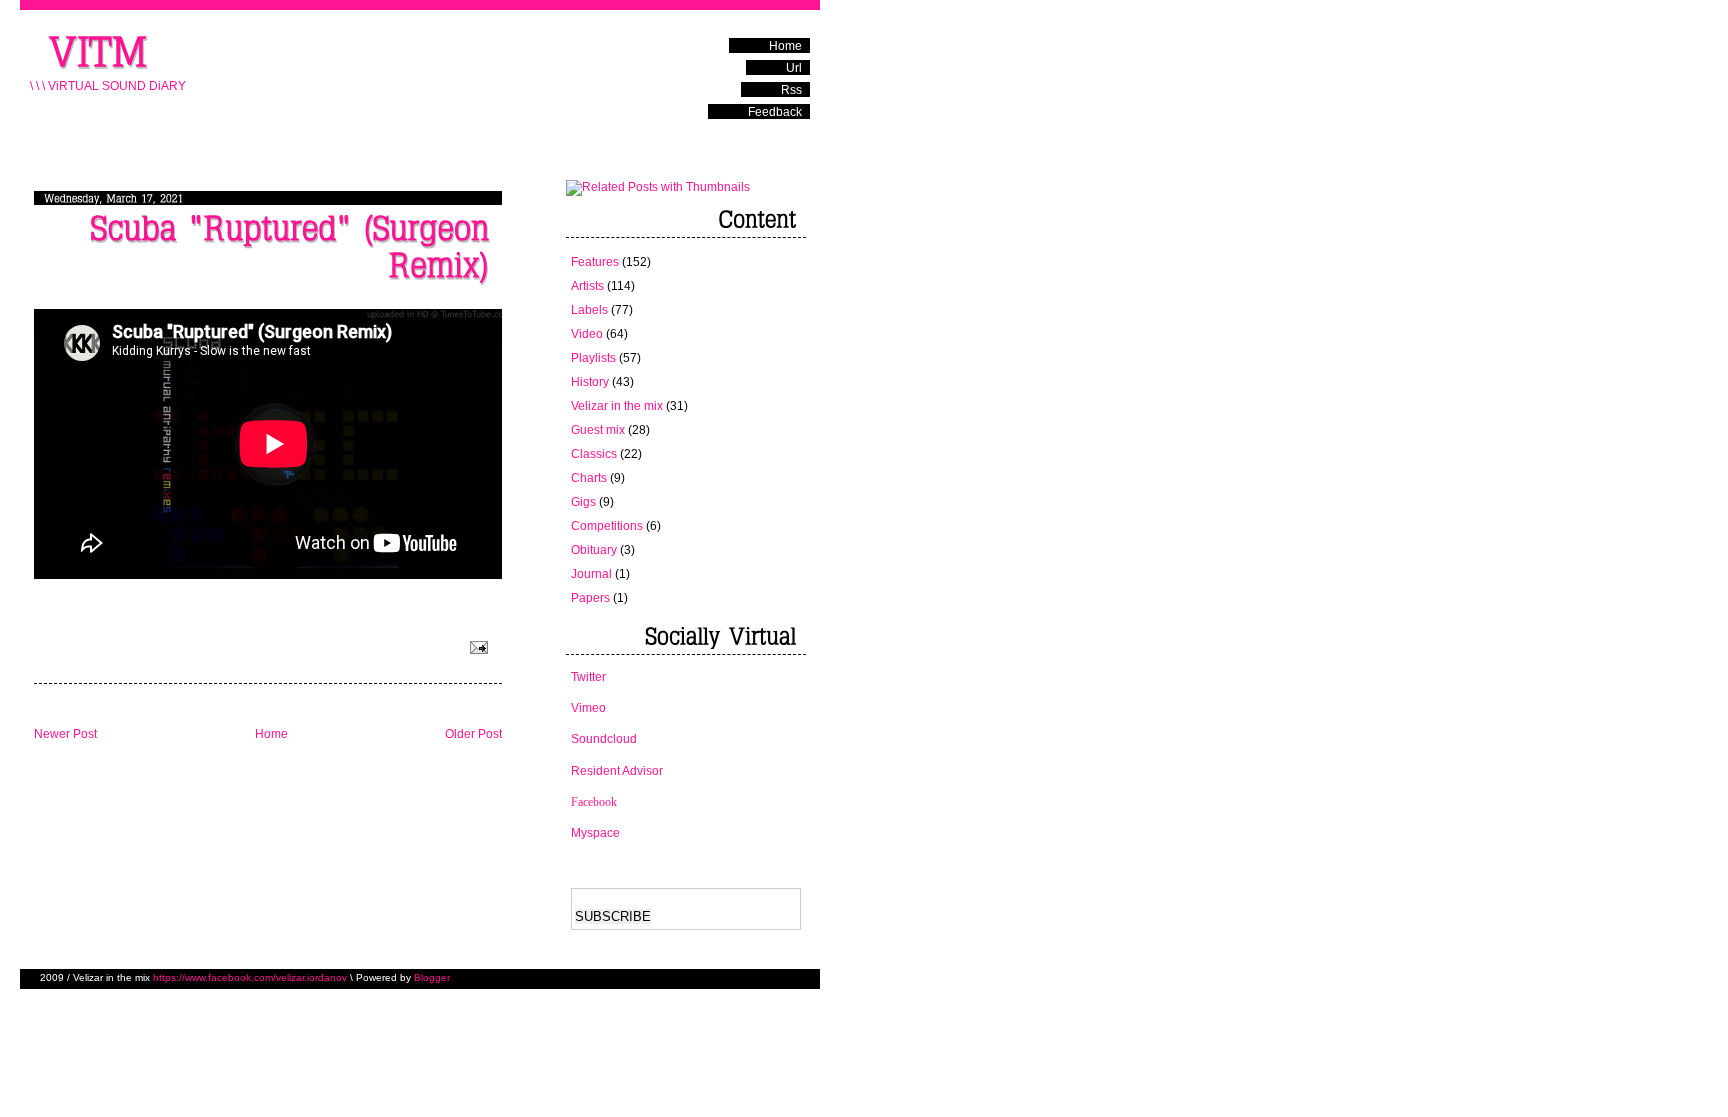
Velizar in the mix (617, 406)
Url (794, 68)
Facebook (594, 802)
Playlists (593, 358)
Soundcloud (604, 739)
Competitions (607, 526)
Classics (594, 454)
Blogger (432, 977)
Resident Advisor (617, 771)
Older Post (473, 734)
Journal (591, 574)
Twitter (588, 677)
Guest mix (598, 430)
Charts (589, 478)
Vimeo (588, 708)
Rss (791, 90)
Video (587, 334)
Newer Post (65, 734)
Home (785, 46)
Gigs (583, 502)
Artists (587, 286)
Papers (590, 598)
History (590, 382)
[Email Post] (477, 646)
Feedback (775, 112)
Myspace (595, 833)
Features (595, 262)
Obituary (594, 550)
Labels (589, 310)
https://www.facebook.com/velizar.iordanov (250, 977)
